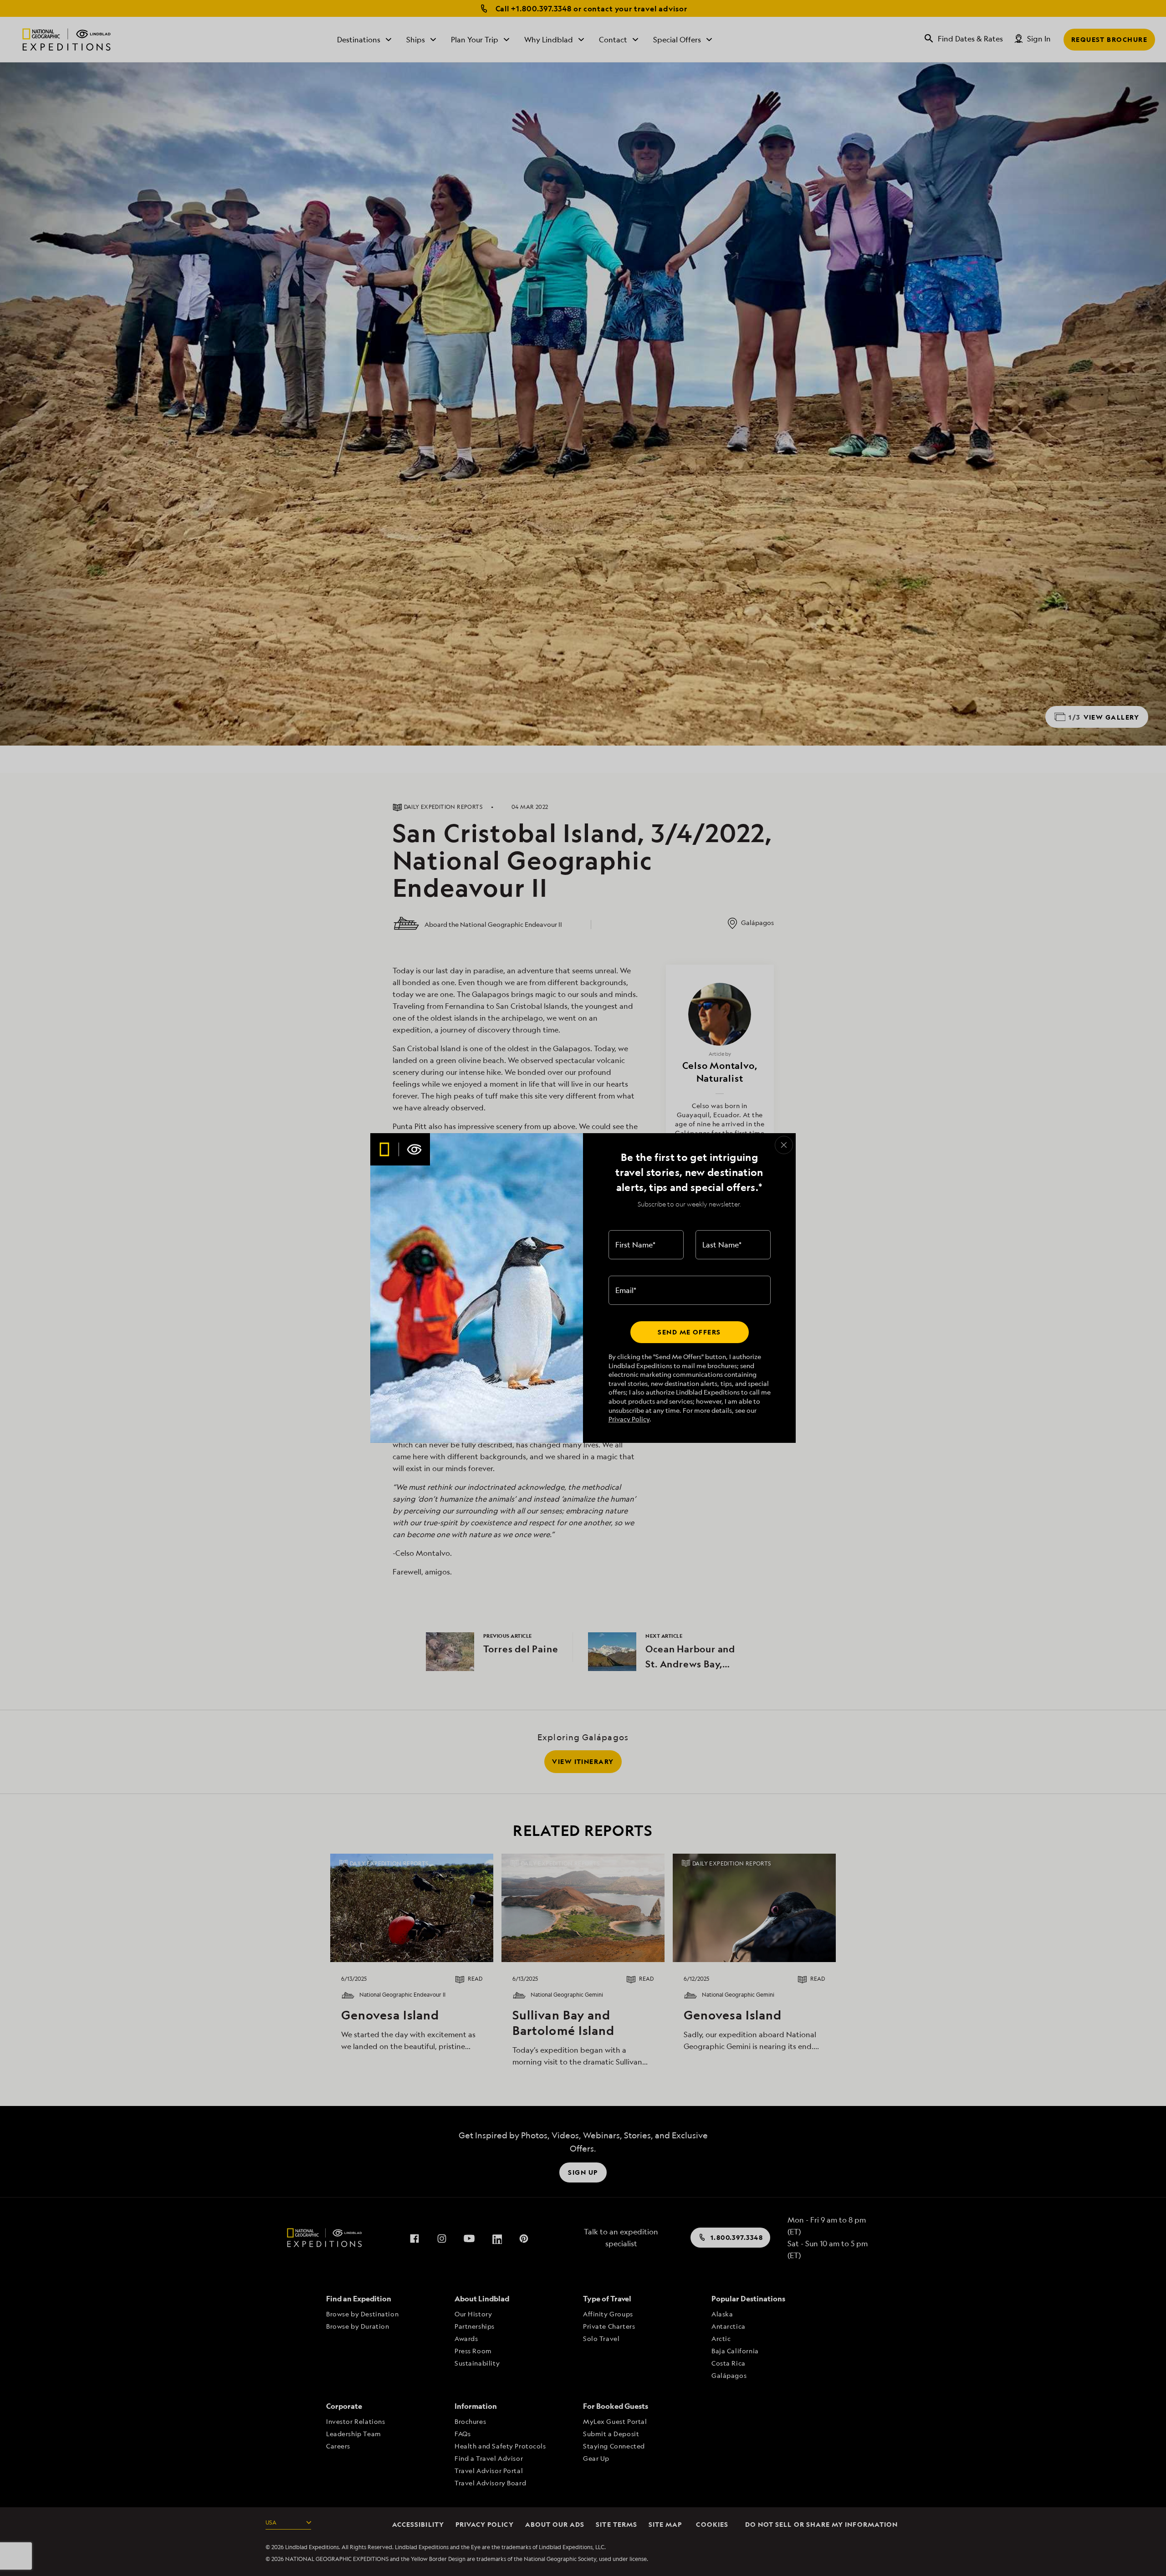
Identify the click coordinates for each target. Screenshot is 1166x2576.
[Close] (784, 1145)
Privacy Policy (629, 1419)
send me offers (689, 1332)
